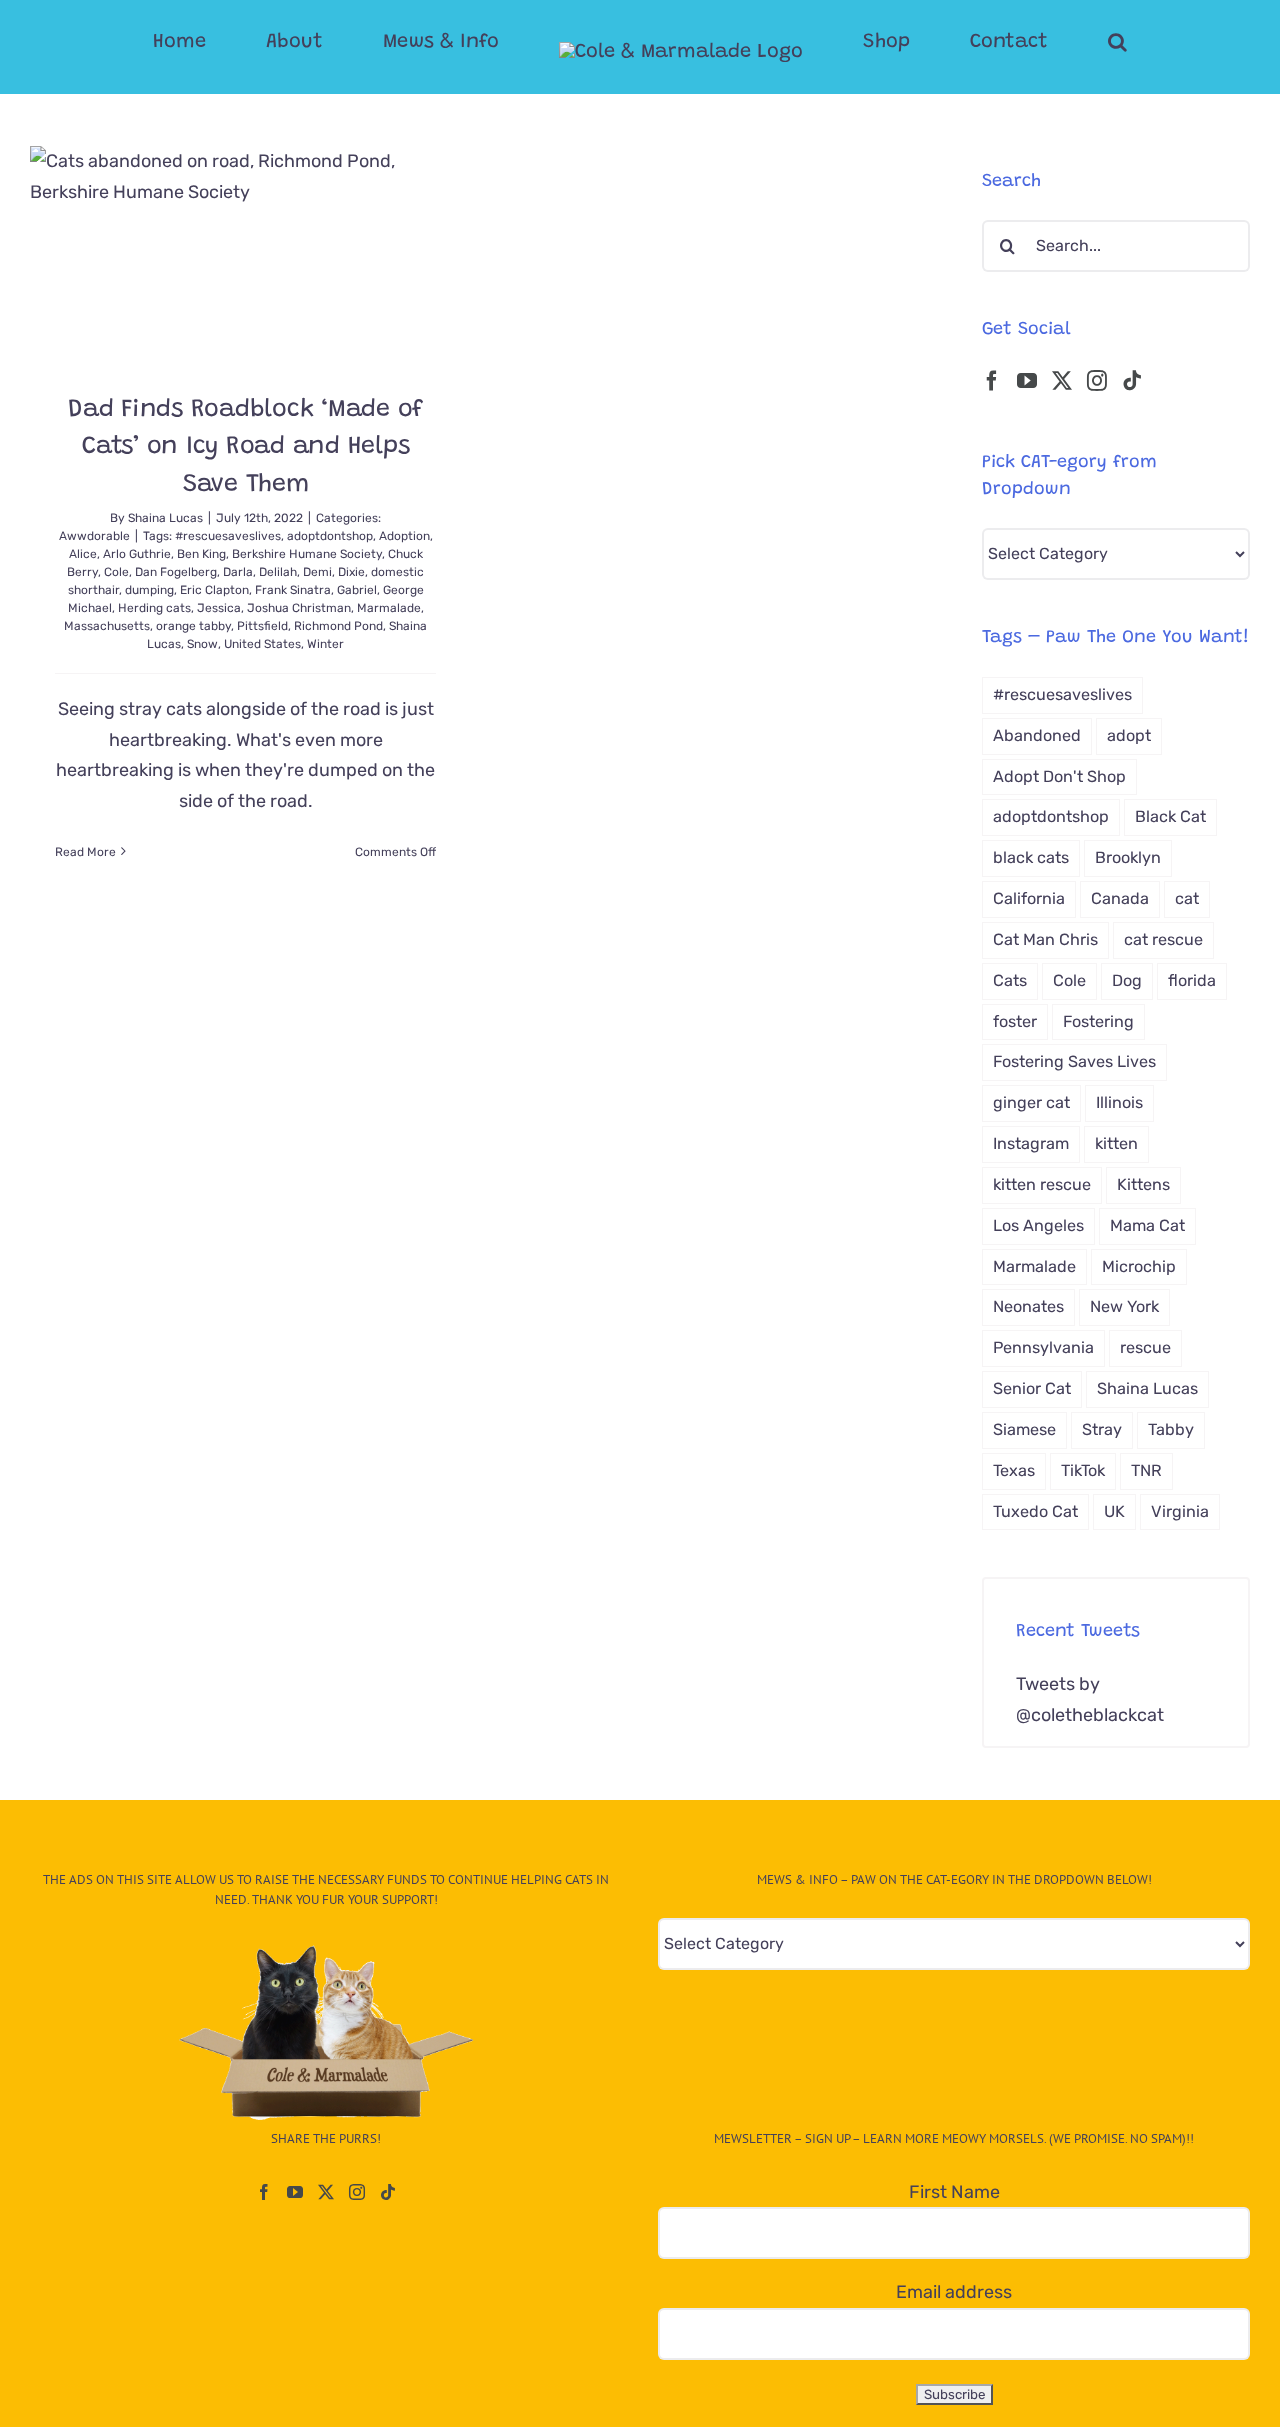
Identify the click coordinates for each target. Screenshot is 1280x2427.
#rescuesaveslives (228, 536)
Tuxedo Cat (1035, 1511)
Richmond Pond (338, 626)
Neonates (1028, 1306)
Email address (954, 2292)
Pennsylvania (1043, 1347)
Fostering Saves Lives (1074, 1061)
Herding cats (154, 608)
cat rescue (1163, 939)
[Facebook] (992, 381)
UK (1114, 1511)
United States (262, 644)
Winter (325, 644)
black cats (1031, 857)
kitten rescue (1042, 1184)
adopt (1129, 735)
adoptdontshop (330, 536)
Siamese (1024, 1429)
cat (1187, 898)
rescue (1145, 1347)
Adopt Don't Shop (1059, 776)
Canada (1120, 898)
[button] (1037, 42)
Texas (1014, 1470)
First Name (954, 2192)
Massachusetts (107, 626)
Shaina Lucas (165, 518)
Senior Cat (1032, 1388)
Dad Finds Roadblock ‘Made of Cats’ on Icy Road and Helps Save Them (245, 448)
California (1029, 898)
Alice (83, 554)
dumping (149, 590)
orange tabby (193, 626)
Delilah (278, 572)
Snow (202, 644)
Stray (1102, 1429)
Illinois (1119, 1102)
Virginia (1180, 1511)
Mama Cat (1147, 1225)
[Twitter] (1062, 381)
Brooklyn (1128, 857)
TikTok (1083, 1470)
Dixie (351, 572)
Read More (85, 852)
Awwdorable (94, 536)
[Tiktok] (1132, 381)
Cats (1010, 980)
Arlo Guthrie (137, 554)
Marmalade (389, 608)
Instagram (1031, 1143)
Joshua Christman (299, 608)
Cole (116, 572)
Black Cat (1170, 816)
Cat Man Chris (1045, 939)
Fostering (1098, 1021)
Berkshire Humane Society (307, 554)
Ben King (201, 554)
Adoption (404, 536)
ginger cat (1031, 1102)
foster (1015, 1021)
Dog (1127, 980)
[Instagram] (1097, 381)
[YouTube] (1027, 381)
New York (1124, 1306)
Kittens (1143, 1184)
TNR (1146, 1470)
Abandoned (1037, 735)
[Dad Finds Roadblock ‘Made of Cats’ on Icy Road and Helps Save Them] (245, 254)
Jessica (219, 608)
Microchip (1139, 1266)
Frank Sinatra (293, 590)
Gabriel (357, 590)
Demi (317, 572)
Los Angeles (1038, 1225)
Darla (238, 572)
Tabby (1171, 1429)
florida (1192, 980)
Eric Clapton (214, 590)
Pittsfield (262, 626)
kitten (1116, 1143)
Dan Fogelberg (176, 572)
